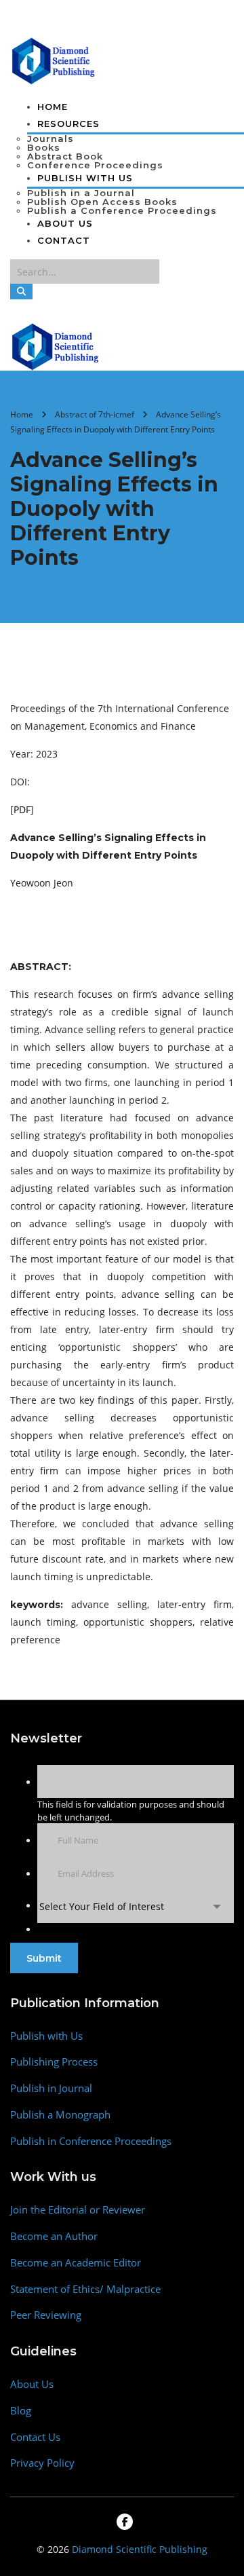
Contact (64, 240)
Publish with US (85, 178)
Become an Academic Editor (76, 2263)
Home (53, 107)
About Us (65, 223)
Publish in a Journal (81, 193)
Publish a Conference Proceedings (122, 210)
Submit (44, 1958)
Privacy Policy (42, 2463)
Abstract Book (65, 156)
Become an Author (54, 2236)
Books (44, 147)
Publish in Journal (51, 2088)
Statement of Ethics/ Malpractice (85, 2289)
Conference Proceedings (95, 165)
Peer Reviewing (46, 2315)
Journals (50, 138)
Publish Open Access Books (102, 202)
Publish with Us (46, 2036)
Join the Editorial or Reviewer (78, 2210)
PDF (22, 809)
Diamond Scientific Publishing (140, 2549)
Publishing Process (54, 2062)
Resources (68, 124)
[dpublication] (54, 60)
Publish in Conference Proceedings (91, 2141)
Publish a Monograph (60, 2115)
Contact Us (35, 2437)
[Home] (56, 346)
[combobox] (136, 1906)
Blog (21, 2411)
